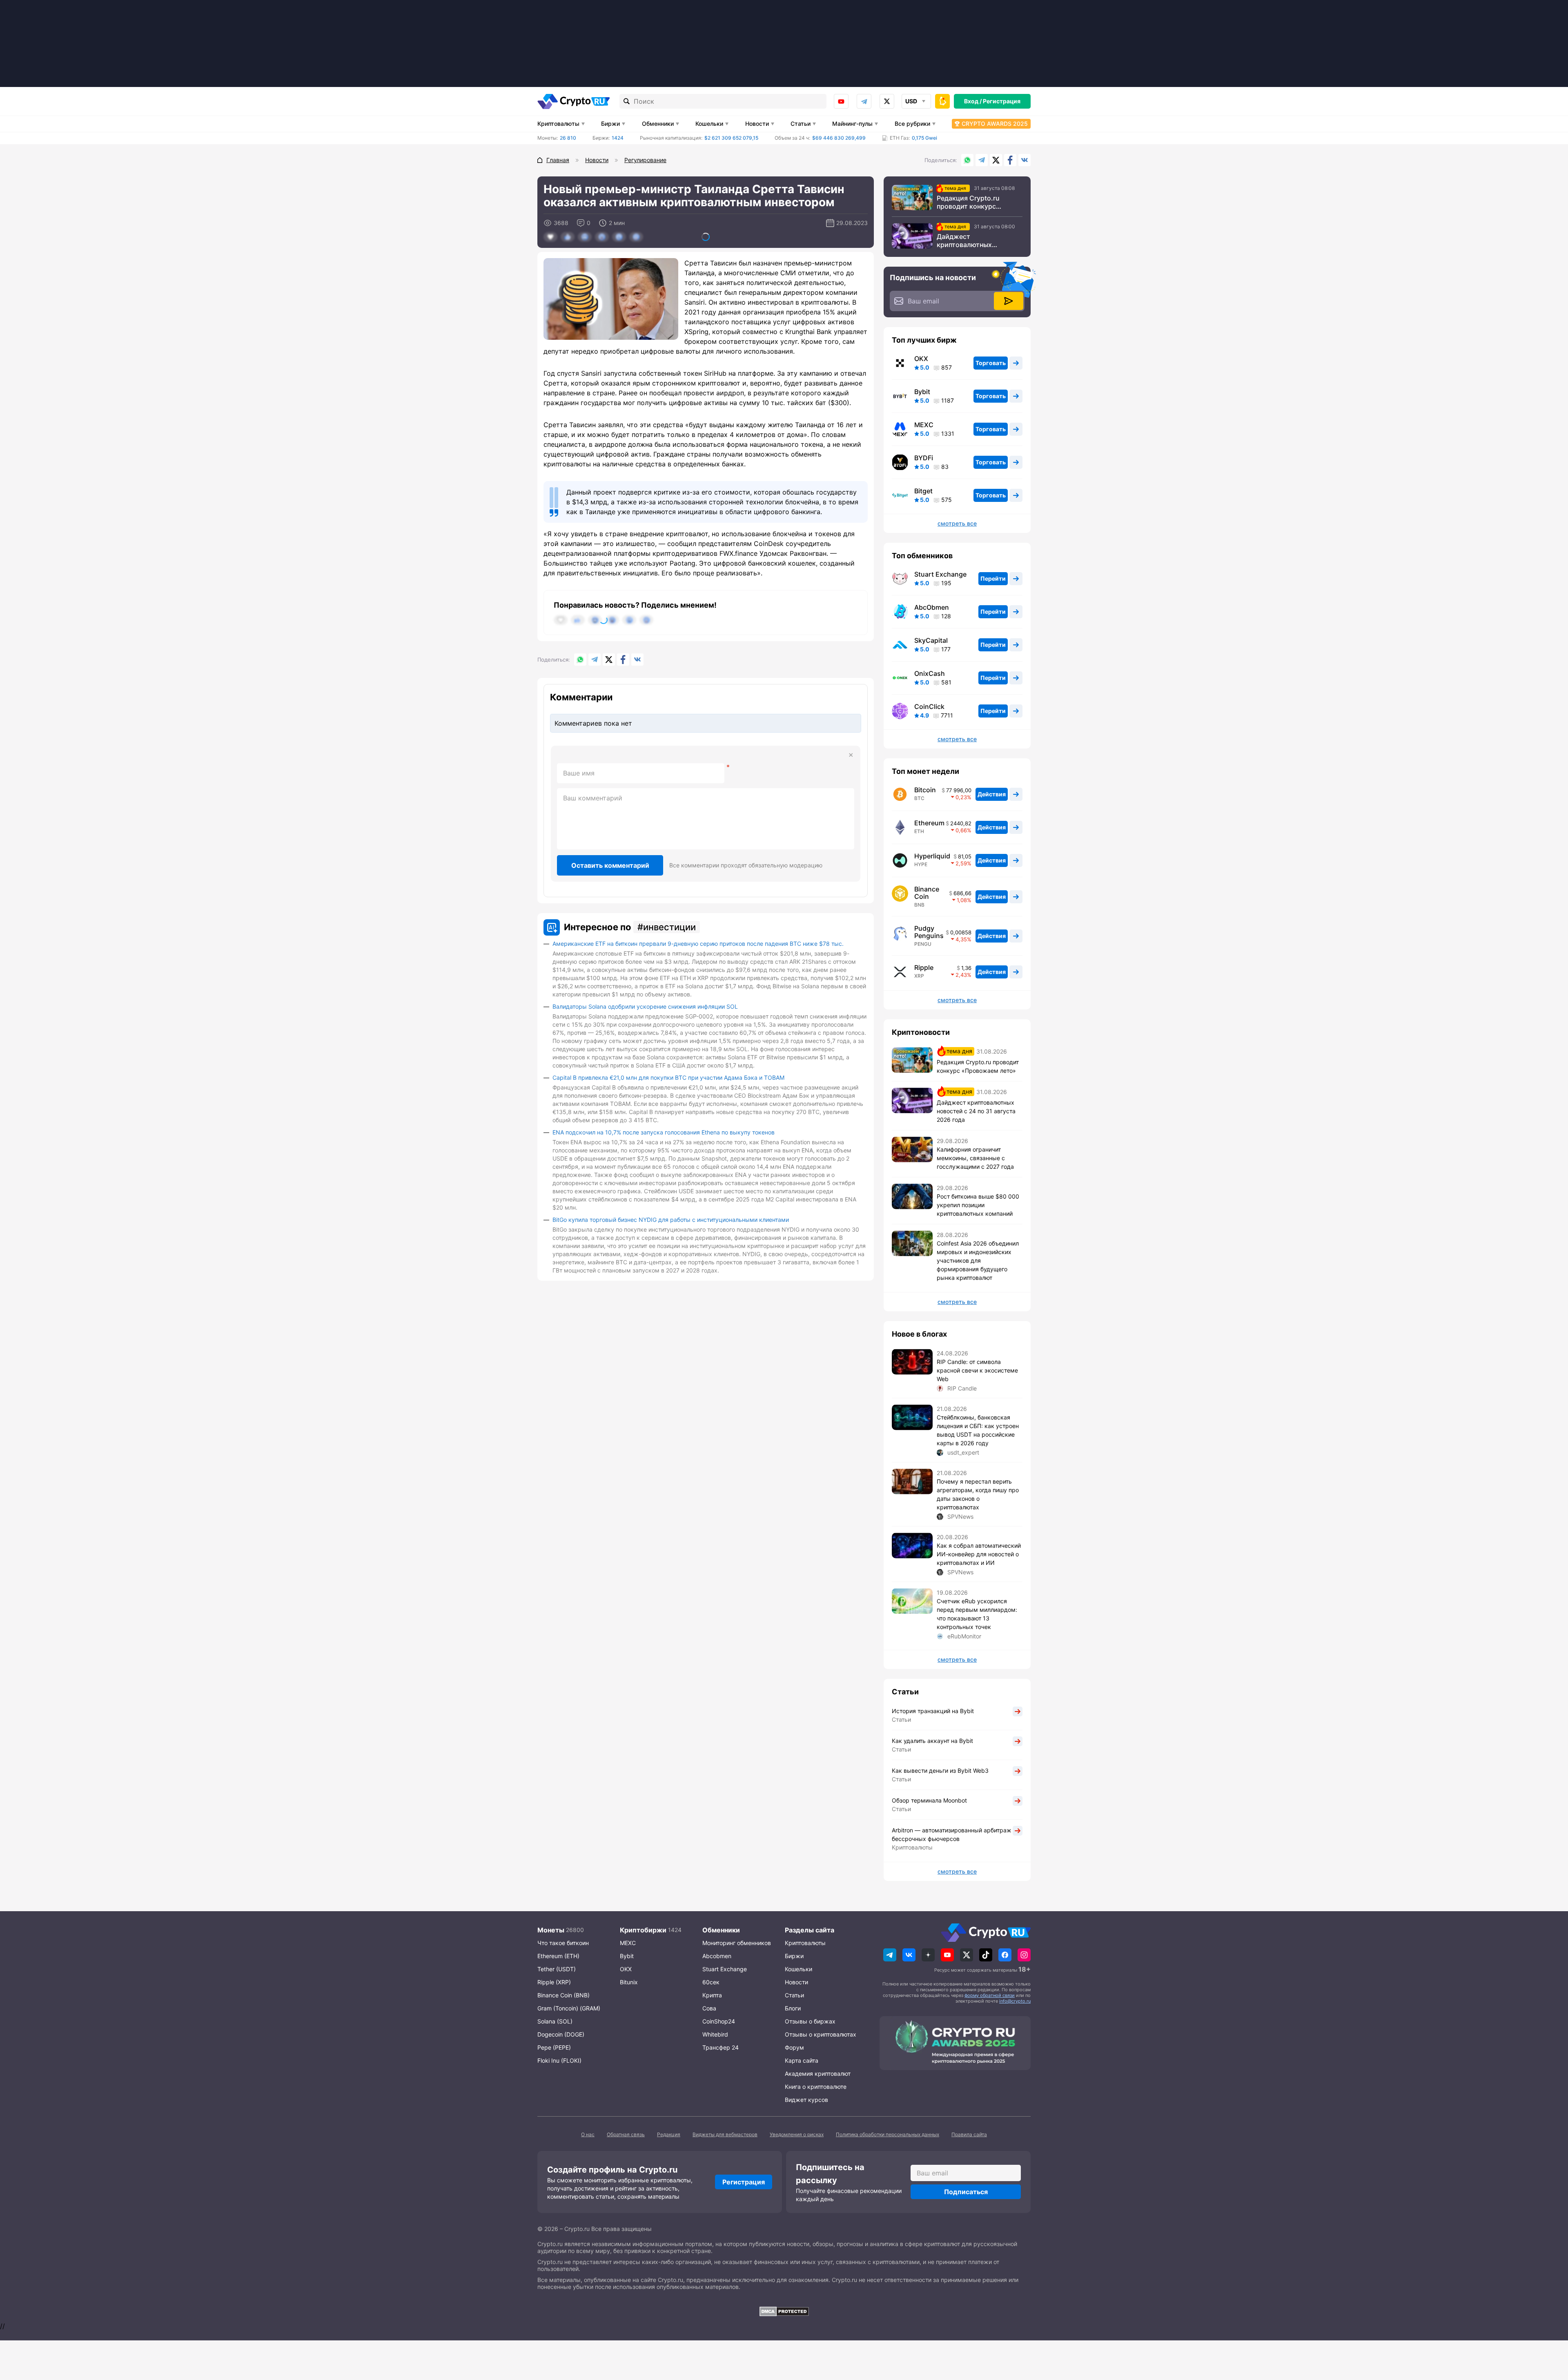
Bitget (923, 491)
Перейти (993, 578)
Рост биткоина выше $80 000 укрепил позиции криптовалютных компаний (978, 1205)
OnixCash (930, 673)
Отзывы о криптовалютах (821, 2034)
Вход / (973, 101)
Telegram (864, 101)
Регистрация (1002, 101)
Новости (757, 124)
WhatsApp (967, 160)
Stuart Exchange (940, 574)
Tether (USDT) (557, 1969)
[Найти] (627, 101)
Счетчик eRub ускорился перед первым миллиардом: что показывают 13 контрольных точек (977, 1614)
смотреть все (957, 524)
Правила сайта (969, 2134)
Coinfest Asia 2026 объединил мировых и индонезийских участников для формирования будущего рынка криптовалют (978, 1260)
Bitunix (629, 1982)
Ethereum (929, 823)
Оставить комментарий (610, 865)
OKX (921, 359)
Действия (992, 794)
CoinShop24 (719, 2021)
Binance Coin (927, 893)
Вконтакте (1025, 160)
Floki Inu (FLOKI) (559, 2060)
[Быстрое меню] (942, 101)
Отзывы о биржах (810, 2021)
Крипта (712, 1995)
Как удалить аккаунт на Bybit (932, 1741)
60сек (711, 1982)
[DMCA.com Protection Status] (784, 2311)
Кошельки (709, 124)
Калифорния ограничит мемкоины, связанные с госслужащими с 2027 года (975, 1158)
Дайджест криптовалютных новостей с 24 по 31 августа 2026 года (969, 241)
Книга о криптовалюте (816, 2087)
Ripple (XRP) (554, 1982)
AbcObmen (932, 607)
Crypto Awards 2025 (995, 124)
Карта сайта (802, 2060)
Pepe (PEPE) (554, 2047)
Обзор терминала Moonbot (929, 1800)
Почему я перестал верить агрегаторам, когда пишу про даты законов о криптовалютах (978, 1494)
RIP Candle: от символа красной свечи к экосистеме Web (977, 1370)
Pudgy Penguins (929, 932)
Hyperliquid (932, 856)
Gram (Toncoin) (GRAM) (569, 2008)
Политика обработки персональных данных (888, 2134)
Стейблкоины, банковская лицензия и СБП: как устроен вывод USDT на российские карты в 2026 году (978, 1430)
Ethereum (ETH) (558, 1956)
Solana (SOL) (555, 2021)
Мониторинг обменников (737, 1943)
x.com (887, 101)
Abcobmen (717, 1956)
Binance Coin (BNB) (563, 1995)
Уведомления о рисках (797, 2134)
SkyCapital (931, 640)
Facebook (1010, 160)
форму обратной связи (990, 1995)
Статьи (801, 124)
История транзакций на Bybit (933, 1711)
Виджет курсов (806, 2100)
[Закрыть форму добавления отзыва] (851, 755)
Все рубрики (912, 124)
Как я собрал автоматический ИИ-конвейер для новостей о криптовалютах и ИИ (979, 1554)
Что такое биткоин (563, 1943)
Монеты (551, 1930)
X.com (996, 160)
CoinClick (929, 706)
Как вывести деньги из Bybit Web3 (940, 1771)
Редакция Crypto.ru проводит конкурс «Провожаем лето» (968, 202)
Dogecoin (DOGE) (561, 2034)
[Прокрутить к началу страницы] (1550, 2329)
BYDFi (924, 458)
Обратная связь (626, 2134)
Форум (794, 2047)
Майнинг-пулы (852, 124)
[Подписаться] (1009, 301)
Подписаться (966, 2192)
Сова (709, 2008)
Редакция (669, 2134)
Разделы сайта (810, 1930)
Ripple (924, 967)
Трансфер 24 (721, 2047)
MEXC (924, 425)
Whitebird (715, 2034)
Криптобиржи (643, 1930)
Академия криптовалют (818, 2074)
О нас (588, 2134)
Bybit (922, 392)
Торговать (991, 363)
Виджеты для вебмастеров (725, 2134)
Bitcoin (925, 790)
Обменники (658, 124)
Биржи (610, 124)
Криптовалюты (558, 124)
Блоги (793, 2008)
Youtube (841, 101)
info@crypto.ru (1015, 2001)
